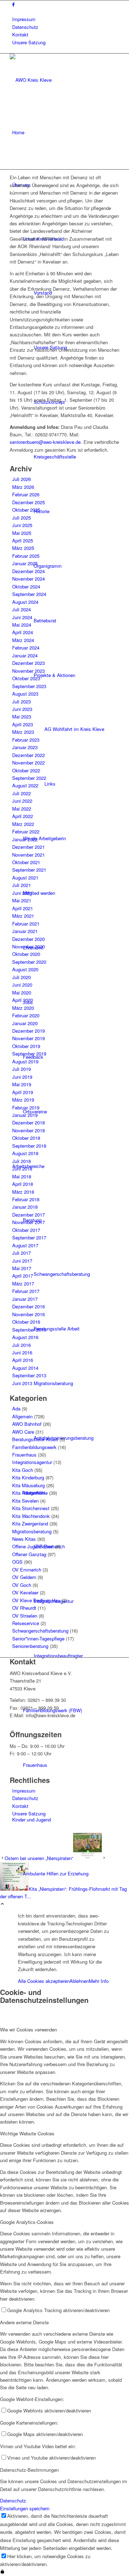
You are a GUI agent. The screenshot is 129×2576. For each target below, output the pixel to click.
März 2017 (23, 1284)
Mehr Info (99, 1981)
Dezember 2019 (28, 1031)
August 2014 (25, 1368)
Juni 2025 (22, 525)
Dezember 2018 (28, 1122)
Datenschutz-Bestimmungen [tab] (29, 2470)
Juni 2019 (22, 1077)
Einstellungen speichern (25, 2508)
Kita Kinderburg (28, 1477)
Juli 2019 (21, 1069)
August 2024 (25, 602)
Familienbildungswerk (34, 1447)
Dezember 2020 (28, 939)
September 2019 (29, 1054)
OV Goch (22, 1585)
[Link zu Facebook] (13, 4)
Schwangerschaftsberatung (40, 1631)
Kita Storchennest (31, 1508)
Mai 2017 (22, 1268)
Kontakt (20, 34)
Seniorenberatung (30, 1646)
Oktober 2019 (26, 1046)
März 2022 (23, 824)
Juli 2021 (21, 885)
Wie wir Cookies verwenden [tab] (28, 2029)
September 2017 (29, 1237)
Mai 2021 (22, 900)
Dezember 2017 (28, 1215)
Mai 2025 (22, 533)
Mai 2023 (22, 716)
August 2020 (25, 969)
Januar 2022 (25, 839)
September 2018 (29, 1146)
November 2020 (28, 946)
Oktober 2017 (26, 1230)
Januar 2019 (25, 1115)
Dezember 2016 (28, 1306)
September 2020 (29, 962)
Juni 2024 (22, 617)
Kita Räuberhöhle (30, 1493)
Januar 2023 (25, 747)
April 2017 (23, 1276)
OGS (17, 1562)
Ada (16, 1409)
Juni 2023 (22, 709)
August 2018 (25, 1153)
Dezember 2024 (28, 571)
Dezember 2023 (28, 663)
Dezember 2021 (28, 847)
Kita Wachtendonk (31, 1516)
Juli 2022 (21, 793)
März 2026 (23, 487)
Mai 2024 (22, 625)
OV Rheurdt (24, 1608)
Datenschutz (25, 27)
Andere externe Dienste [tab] (24, 2322)
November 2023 (28, 671)
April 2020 (23, 1000)
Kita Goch (23, 1470)
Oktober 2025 (26, 510)
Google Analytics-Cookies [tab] (27, 2222)
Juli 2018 (21, 1161)
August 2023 (25, 694)
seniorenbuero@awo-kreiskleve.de (45, 442)
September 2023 (29, 686)
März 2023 (23, 732)
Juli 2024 (21, 609)
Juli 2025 (21, 518)
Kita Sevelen (25, 1501)
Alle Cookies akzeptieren (44, 1981)
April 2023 (23, 724)
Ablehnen (79, 1981)
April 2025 (23, 540)
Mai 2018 (22, 1176)
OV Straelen (25, 1616)
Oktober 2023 (26, 678)
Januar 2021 (25, 931)
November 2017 (28, 1222)
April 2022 (23, 816)
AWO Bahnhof (27, 1424)
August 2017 (25, 1245)
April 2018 (23, 1184)
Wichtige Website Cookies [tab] (27, 2133)
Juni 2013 (22, 1383)
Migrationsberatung (32, 1531)
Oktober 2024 (26, 587)
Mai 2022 (22, 809)
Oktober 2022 (26, 770)
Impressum (24, 19)
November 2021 (28, 855)
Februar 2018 (26, 1199)
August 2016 (25, 1337)
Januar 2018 (25, 1207)
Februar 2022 (26, 831)
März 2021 (23, 916)
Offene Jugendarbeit (33, 1546)
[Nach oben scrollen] (2, 1904)
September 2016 (29, 1330)
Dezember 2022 (28, 755)
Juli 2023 (21, 701)
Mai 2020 (22, 993)
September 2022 (29, 778)
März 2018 (23, 1192)
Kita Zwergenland (30, 1523)
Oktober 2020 (26, 954)
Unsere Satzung (29, 42)
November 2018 (28, 1130)
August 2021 (25, 878)
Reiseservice (26, 1623)
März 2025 (23, 548)
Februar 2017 (26, 1291)
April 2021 (23, 908)
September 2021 (29, 870)
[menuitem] (66, 19)
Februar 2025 (26, 556)
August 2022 (25, 785)
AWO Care (23, 1432)
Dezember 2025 (28, 502)
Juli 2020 (21, 977)
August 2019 (25, 1061)
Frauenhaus (24, 1455)
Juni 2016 (22, 1352)
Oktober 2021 (26, 862)
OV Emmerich (27, 1570)
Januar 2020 (25, 1023)
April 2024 (23, 632)
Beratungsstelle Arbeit (35, 1439)
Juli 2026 (21, 479)
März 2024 (23, 640)
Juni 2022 (22, 801)
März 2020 (23, 1008)
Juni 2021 (22, 893)
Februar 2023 (26, 740)
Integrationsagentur (32, 1462)
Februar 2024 (26, 648)
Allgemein (22, 1416)
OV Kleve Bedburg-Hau (36, 1600)
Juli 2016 (21, 1345)
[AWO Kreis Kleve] (63, 80)
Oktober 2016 (26, 1322)
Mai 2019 (22, 1084)
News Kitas (24, 1539)
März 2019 (23, 1100)
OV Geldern (24, 1577)
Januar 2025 (25, 563)
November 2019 (28, 1038)
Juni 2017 (22, 1261)
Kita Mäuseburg (28, 1485)
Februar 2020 (26, 1015)
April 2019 (23, 1092)
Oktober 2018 (26, 1138)
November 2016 (28, 1314)
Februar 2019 (26, 1107)
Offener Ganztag (29, 1554)
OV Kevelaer (25, 1592)
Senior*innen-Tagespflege (38, 1638)
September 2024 (29, 594)
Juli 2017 (21, 1253)
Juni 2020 (22, 985)
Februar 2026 (26, 494)
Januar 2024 (25, 655)
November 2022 (28, 763)
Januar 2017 (25, 1299)
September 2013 (29, 1375)
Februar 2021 (26, 924)
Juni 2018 (22, 1169)
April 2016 (23, 1360)
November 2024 (28, 579)
